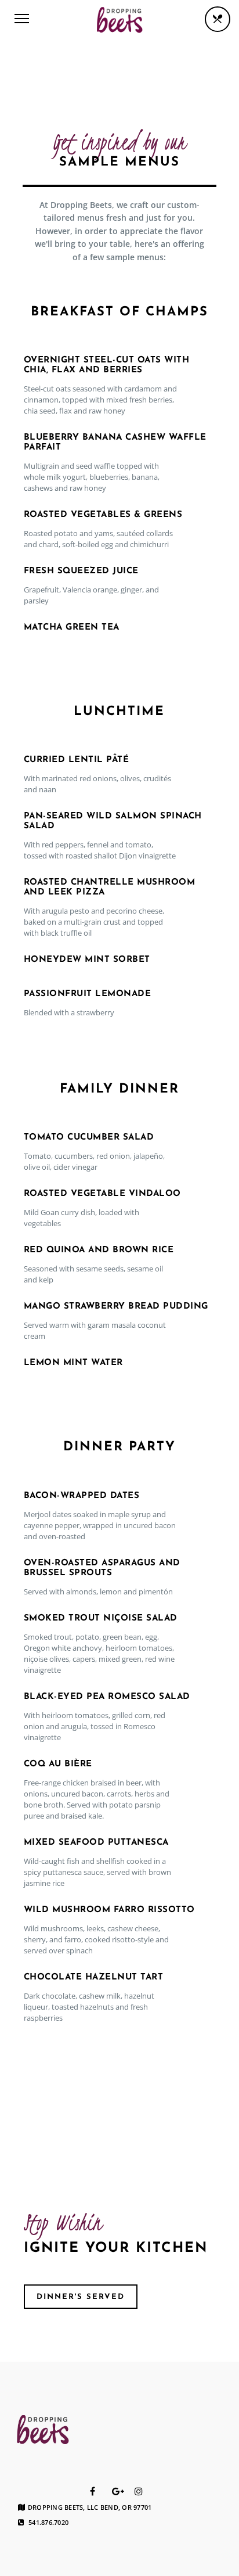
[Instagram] (139, 2491)
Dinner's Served (81, 2297)
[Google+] (118, 2491)
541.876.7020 (48, 2523)
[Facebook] (93, 2491)
